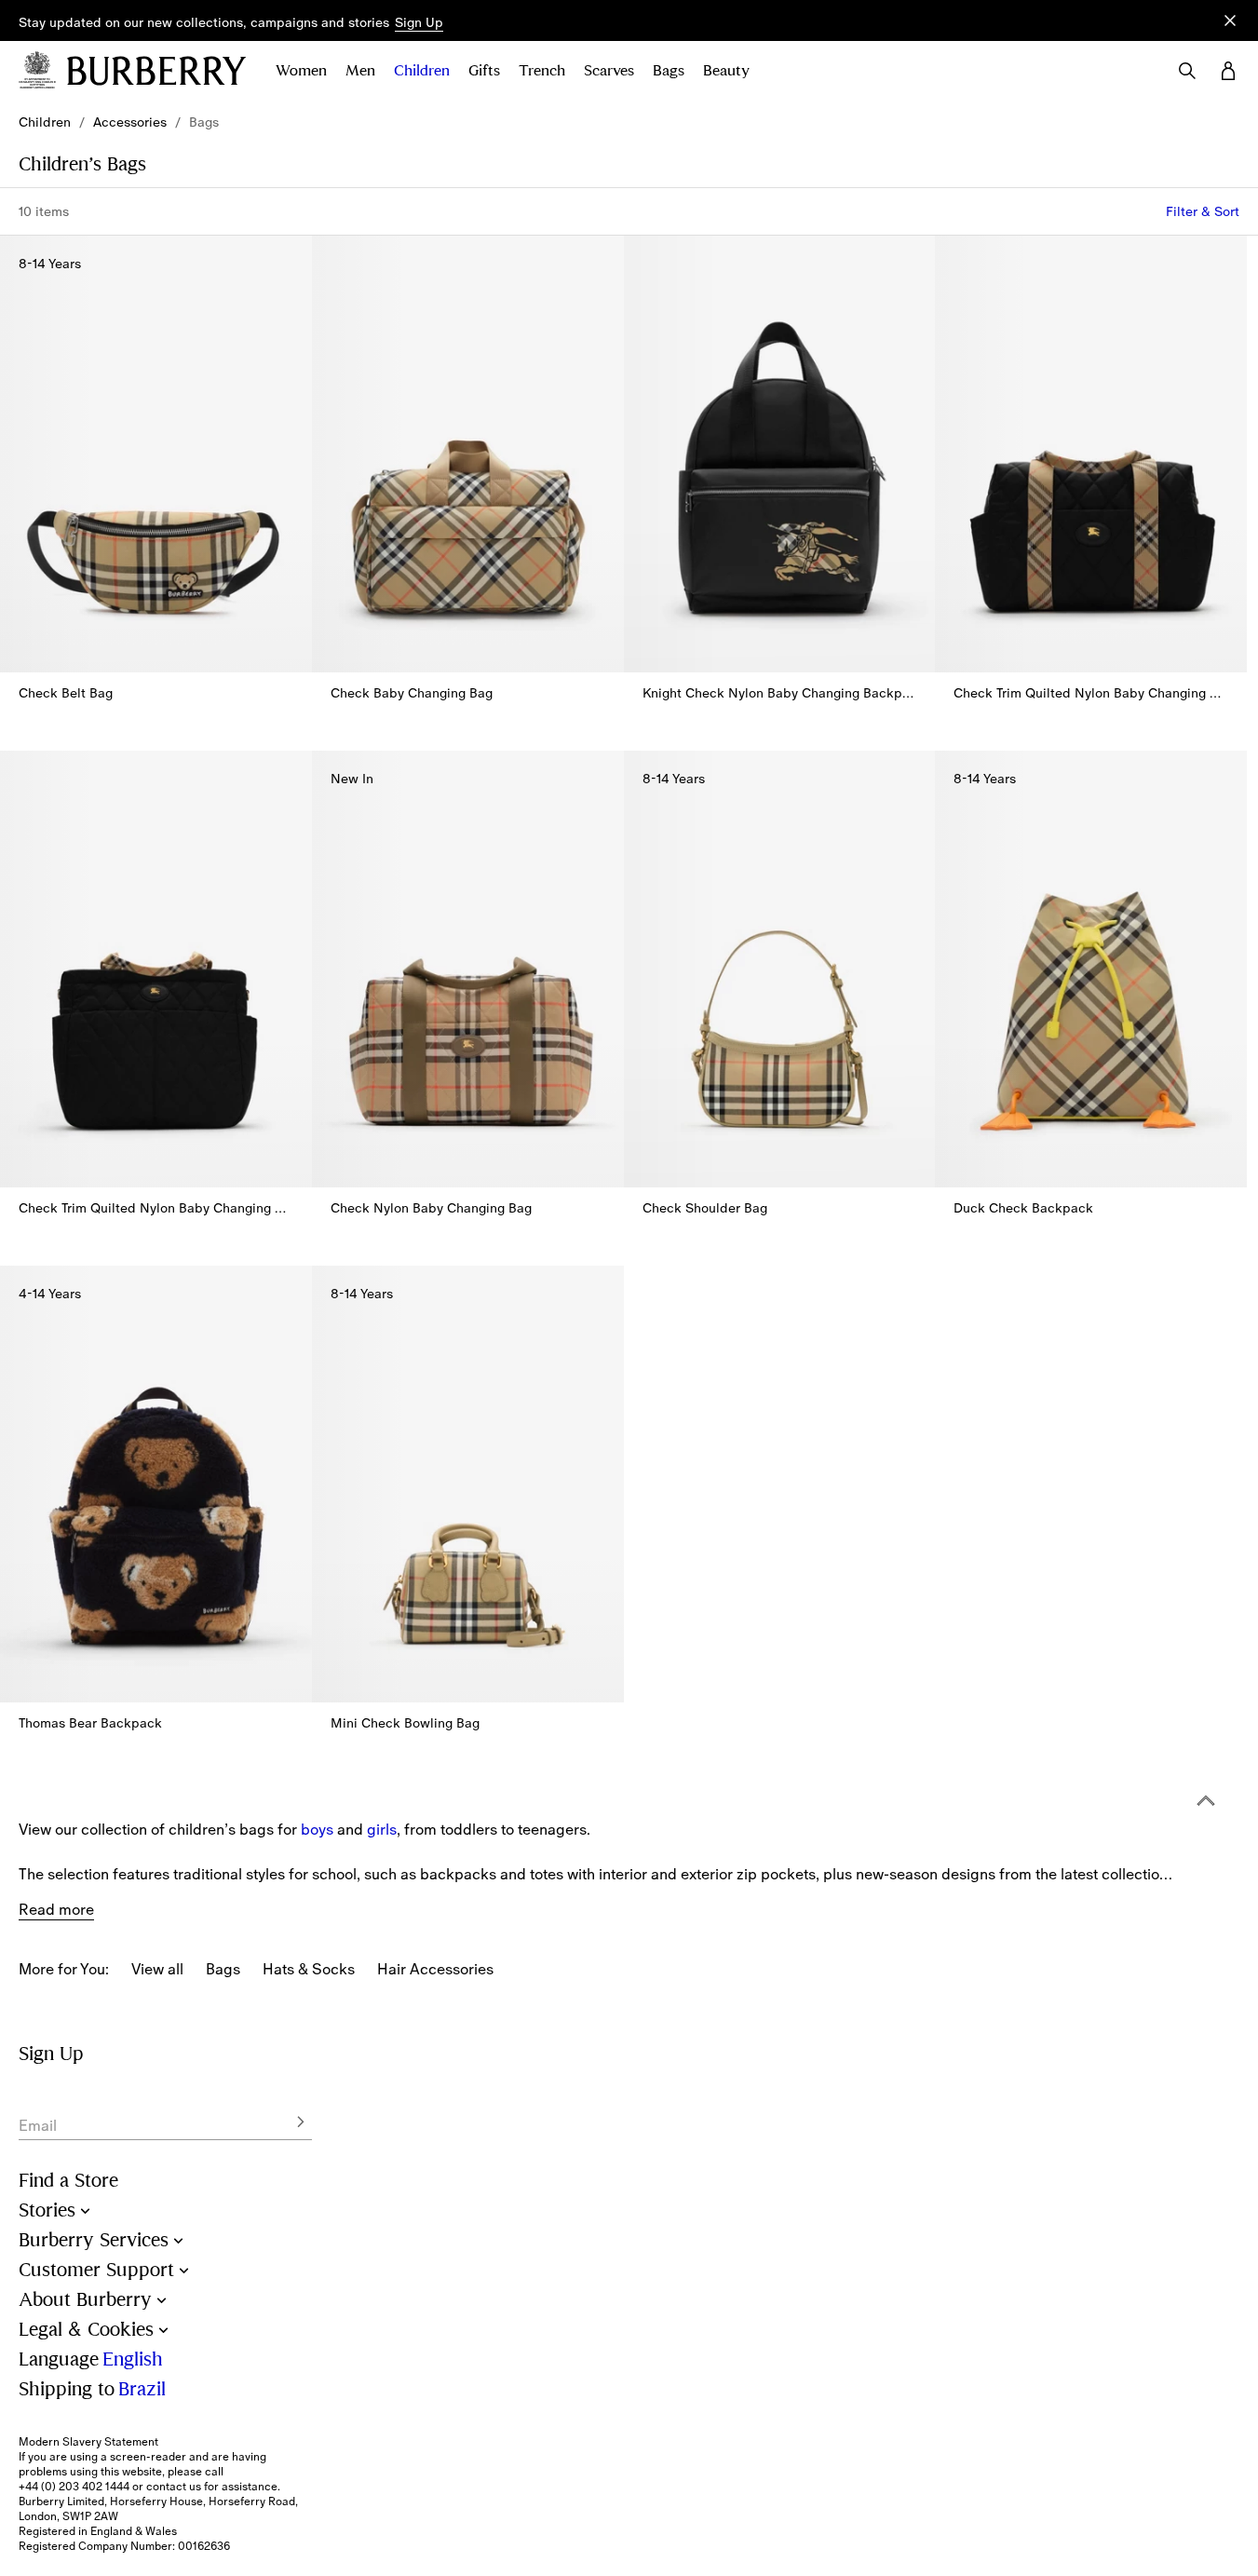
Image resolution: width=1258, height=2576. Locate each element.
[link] (45, 122)
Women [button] (301, 71)
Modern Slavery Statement (88, 2442)
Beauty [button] (726, 71)
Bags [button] (669, 71)
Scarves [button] (609, 71)
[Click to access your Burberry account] (1228, 71)
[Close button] (1230, 20)
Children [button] (422, 71)
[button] (419, 23)
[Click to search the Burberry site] (1187, 71)
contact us (174, 2487)
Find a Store (68, 2181)
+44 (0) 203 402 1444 (74, 2487)
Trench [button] (542, 71)
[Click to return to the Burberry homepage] (156, 71)
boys (317, 1829)
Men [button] (360, 71)
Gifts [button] (484, 71)
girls (382, 1829)
